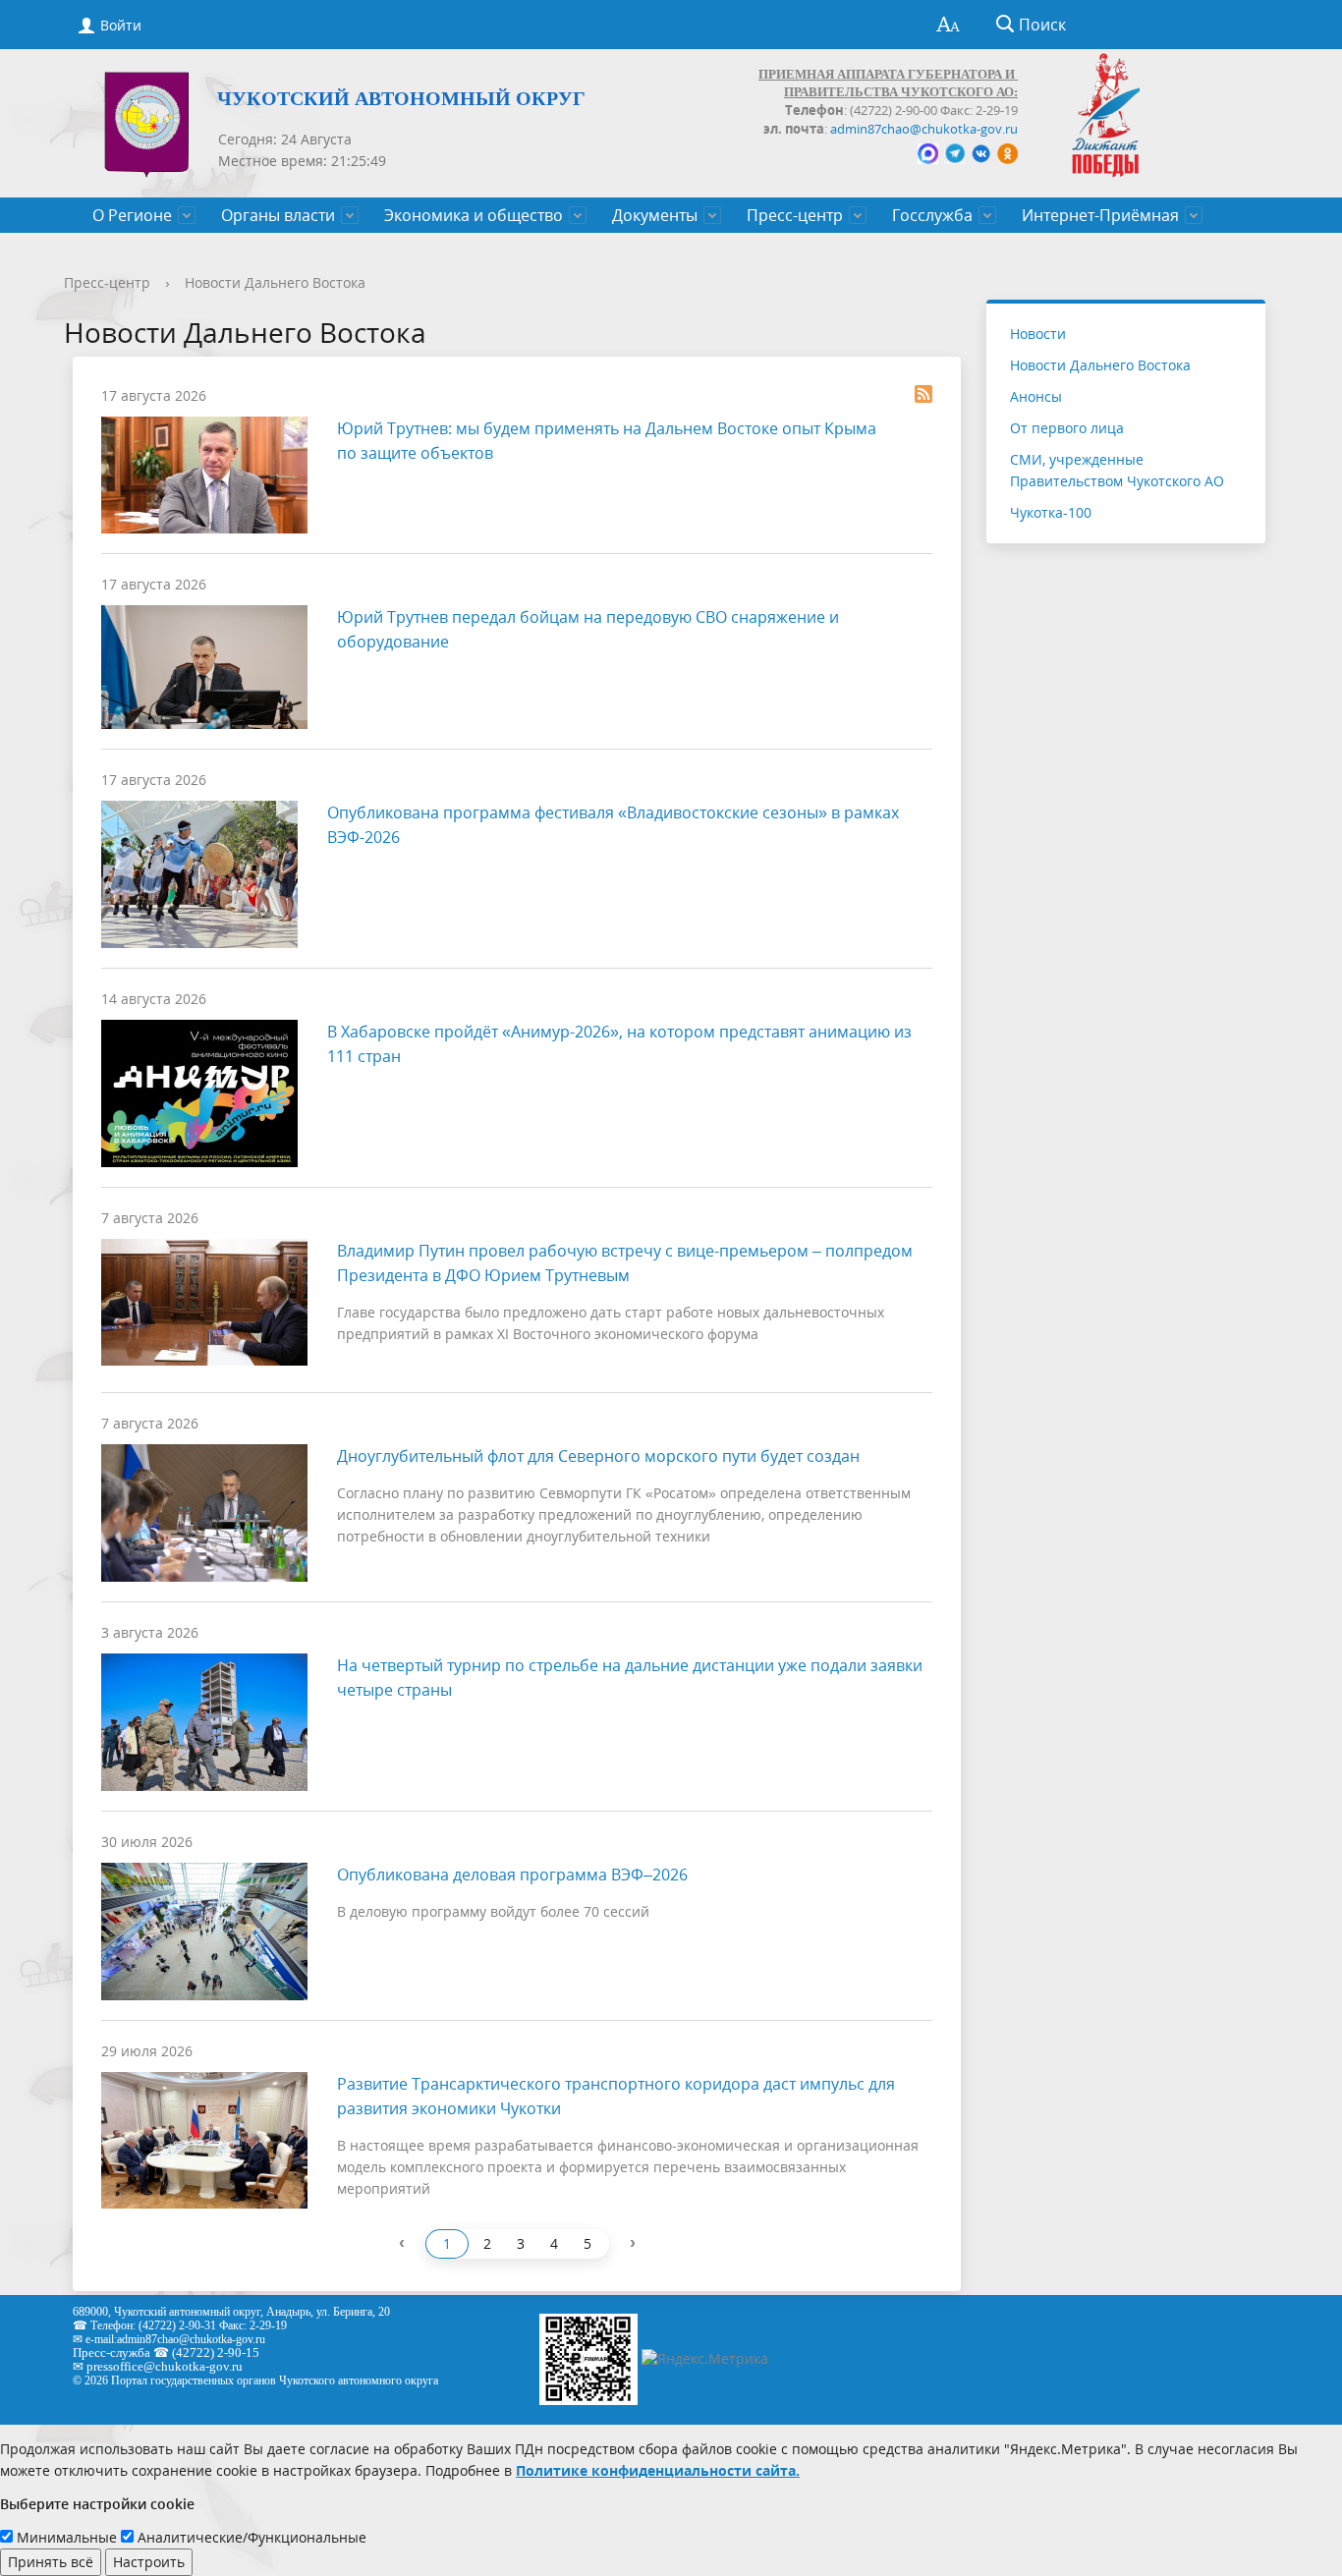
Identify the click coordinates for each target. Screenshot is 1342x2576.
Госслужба (932, 215)
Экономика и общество (474, 215)
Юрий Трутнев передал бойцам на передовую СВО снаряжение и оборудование (588, 629)
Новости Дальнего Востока (275, 282)
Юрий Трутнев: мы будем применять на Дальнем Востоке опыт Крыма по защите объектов (607, 441)
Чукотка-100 (1051, 512)
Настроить (149, 2562)
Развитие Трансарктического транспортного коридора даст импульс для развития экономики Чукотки (616, 2096)
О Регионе (132, 215)
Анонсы (1036, 396)
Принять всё (51, 2562)
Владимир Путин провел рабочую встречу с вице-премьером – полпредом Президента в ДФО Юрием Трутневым (625, 1263)
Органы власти (278, 215)
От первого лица (1067, 428)
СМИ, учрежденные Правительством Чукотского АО (1117, 470)
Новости (1038, 334)
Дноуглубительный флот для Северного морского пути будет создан (598, 1456)
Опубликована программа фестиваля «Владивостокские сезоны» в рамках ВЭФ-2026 (613, 825)
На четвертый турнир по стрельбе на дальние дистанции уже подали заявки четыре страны (630, 1678)
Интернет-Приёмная (1100, 215)
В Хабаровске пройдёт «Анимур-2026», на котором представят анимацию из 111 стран (619, 1044)
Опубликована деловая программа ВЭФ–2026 (512, 1875)
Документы (655, 215)
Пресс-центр (795, 215)
